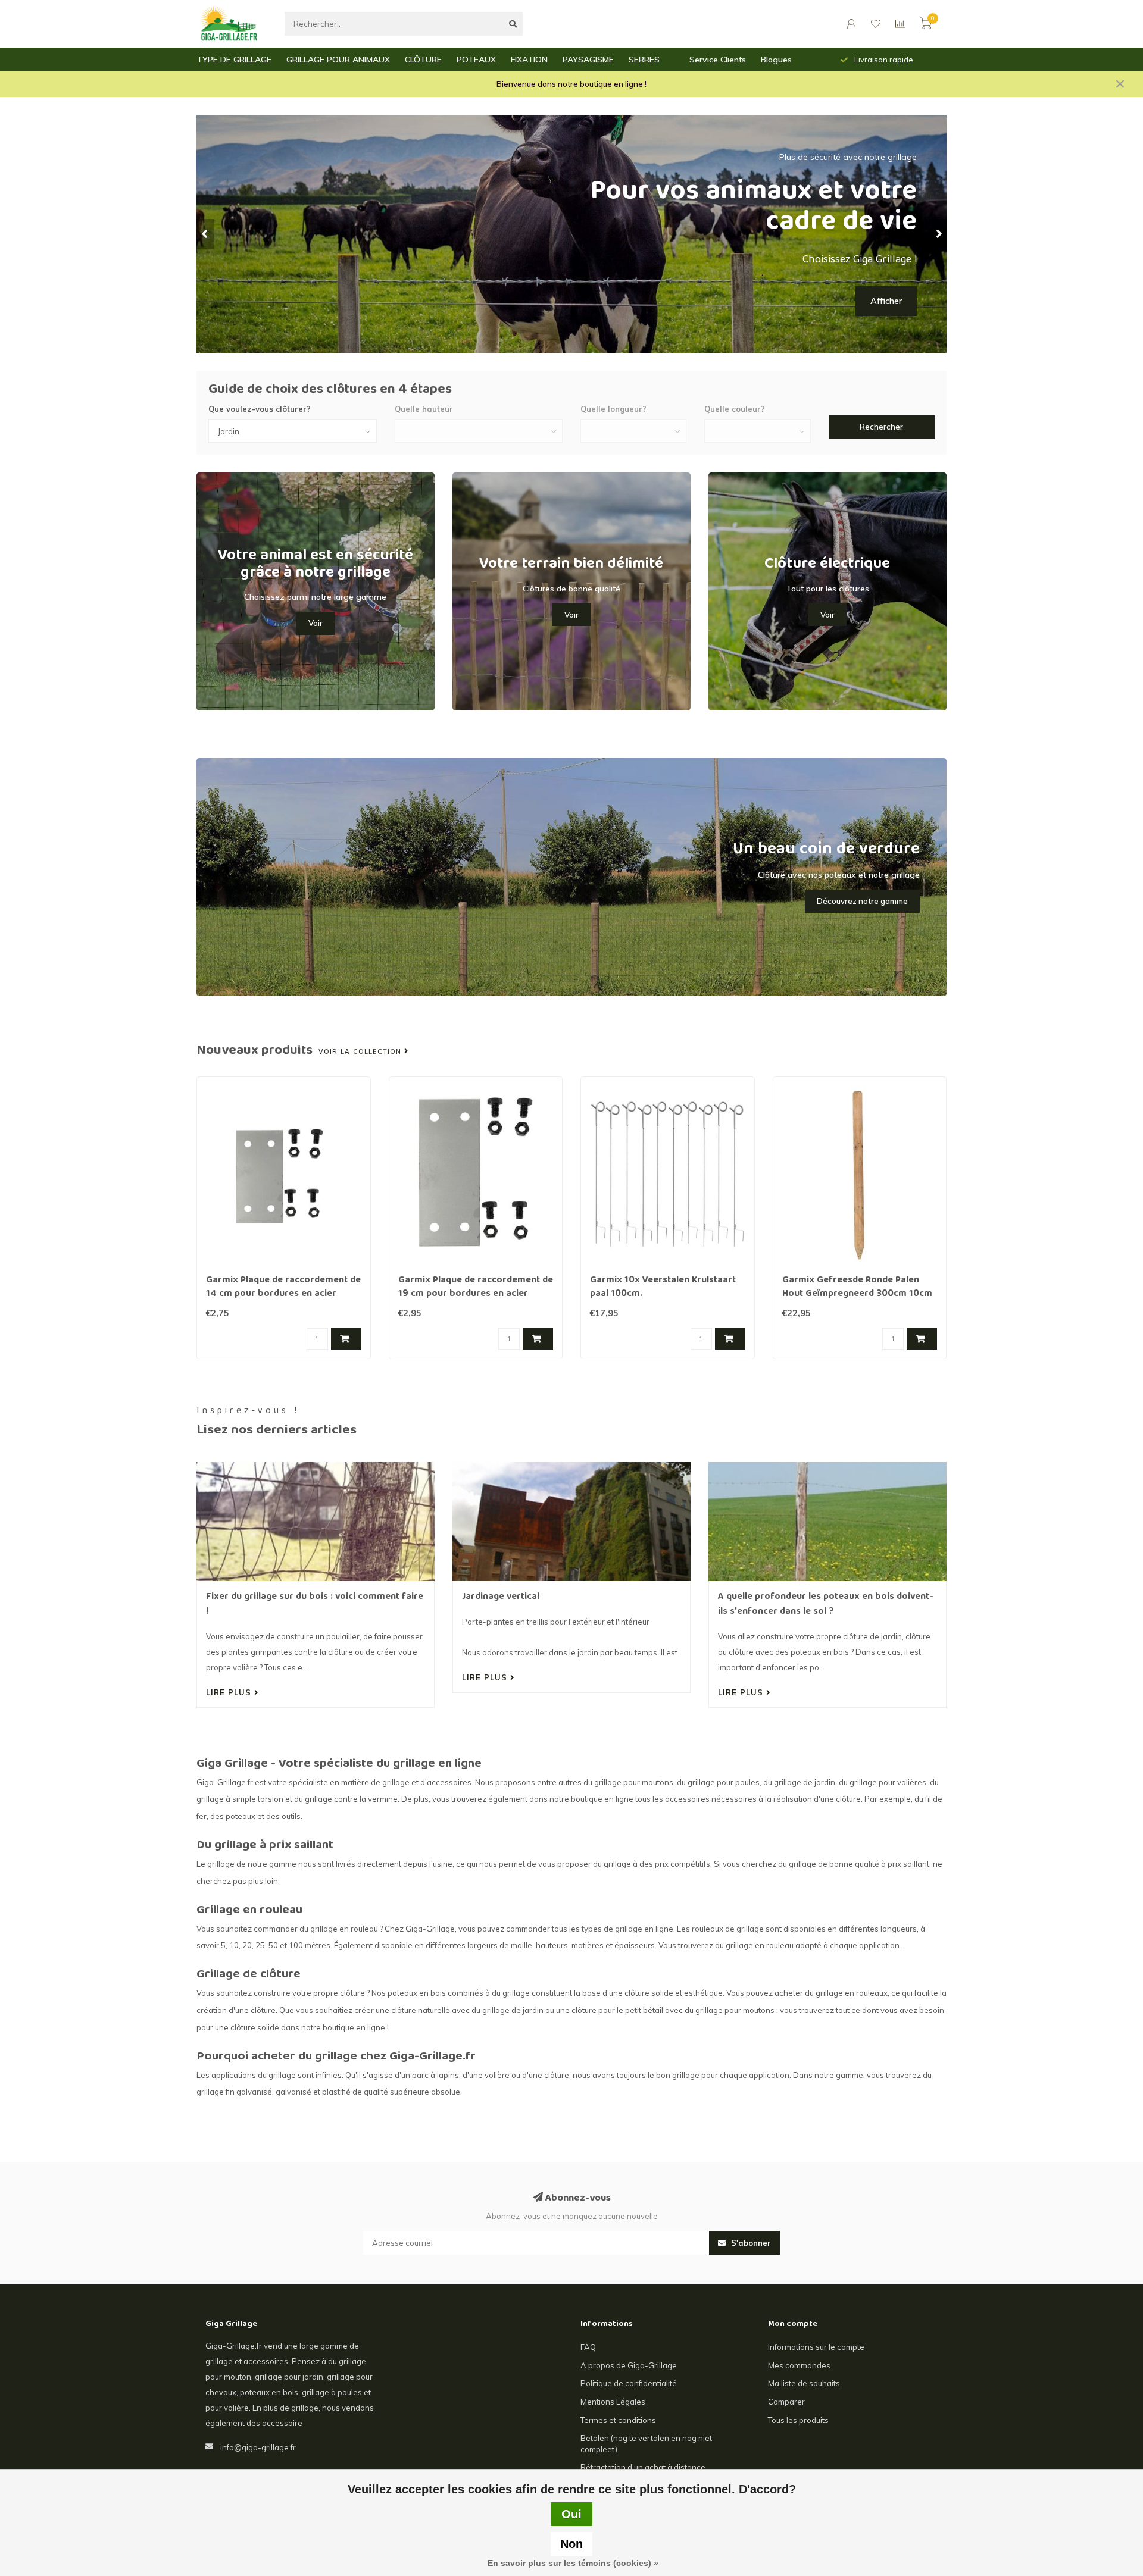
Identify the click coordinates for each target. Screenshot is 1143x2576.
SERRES (644, 60)
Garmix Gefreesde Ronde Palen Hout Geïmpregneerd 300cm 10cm (857, 1287)
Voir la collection (361, 1052)
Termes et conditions (618, 2420)
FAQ (588, 2347)
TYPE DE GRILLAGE (234, 60)
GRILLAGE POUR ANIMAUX (338, 60)
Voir (316, 623)
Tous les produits (798, 2420)
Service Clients (718, 60)
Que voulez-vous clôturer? (260, 409)
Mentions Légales (613, 2402)
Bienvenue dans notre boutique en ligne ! (571, 84)
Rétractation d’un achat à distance (643, 2467)
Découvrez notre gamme (862, 901)
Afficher (886, 301)
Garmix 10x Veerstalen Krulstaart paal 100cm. (663, 1287)
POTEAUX (476, 60)
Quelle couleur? (735, 409)
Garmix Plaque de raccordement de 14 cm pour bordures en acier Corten (283, 1294)
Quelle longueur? (613, 409)
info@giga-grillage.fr (258, 2447)
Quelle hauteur (424, 409)
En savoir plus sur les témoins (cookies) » (573, 2563)
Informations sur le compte (816, 2347)
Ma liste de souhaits (804, 2383)
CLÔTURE (423, 60)
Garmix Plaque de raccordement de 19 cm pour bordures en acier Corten (476, 1294)
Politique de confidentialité (629, 2383)
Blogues (776, 60)
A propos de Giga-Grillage (629, 2365)
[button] (205, 234)
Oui (571, 2514)
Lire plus (230, 1692)
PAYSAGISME (588, 60)
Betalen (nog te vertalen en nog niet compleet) (646, 2444)
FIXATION (529, 60)
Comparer (786, 2402)
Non (571, 2544)
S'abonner (750, 2243)
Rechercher (881, 427)
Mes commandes (799, 2365)
